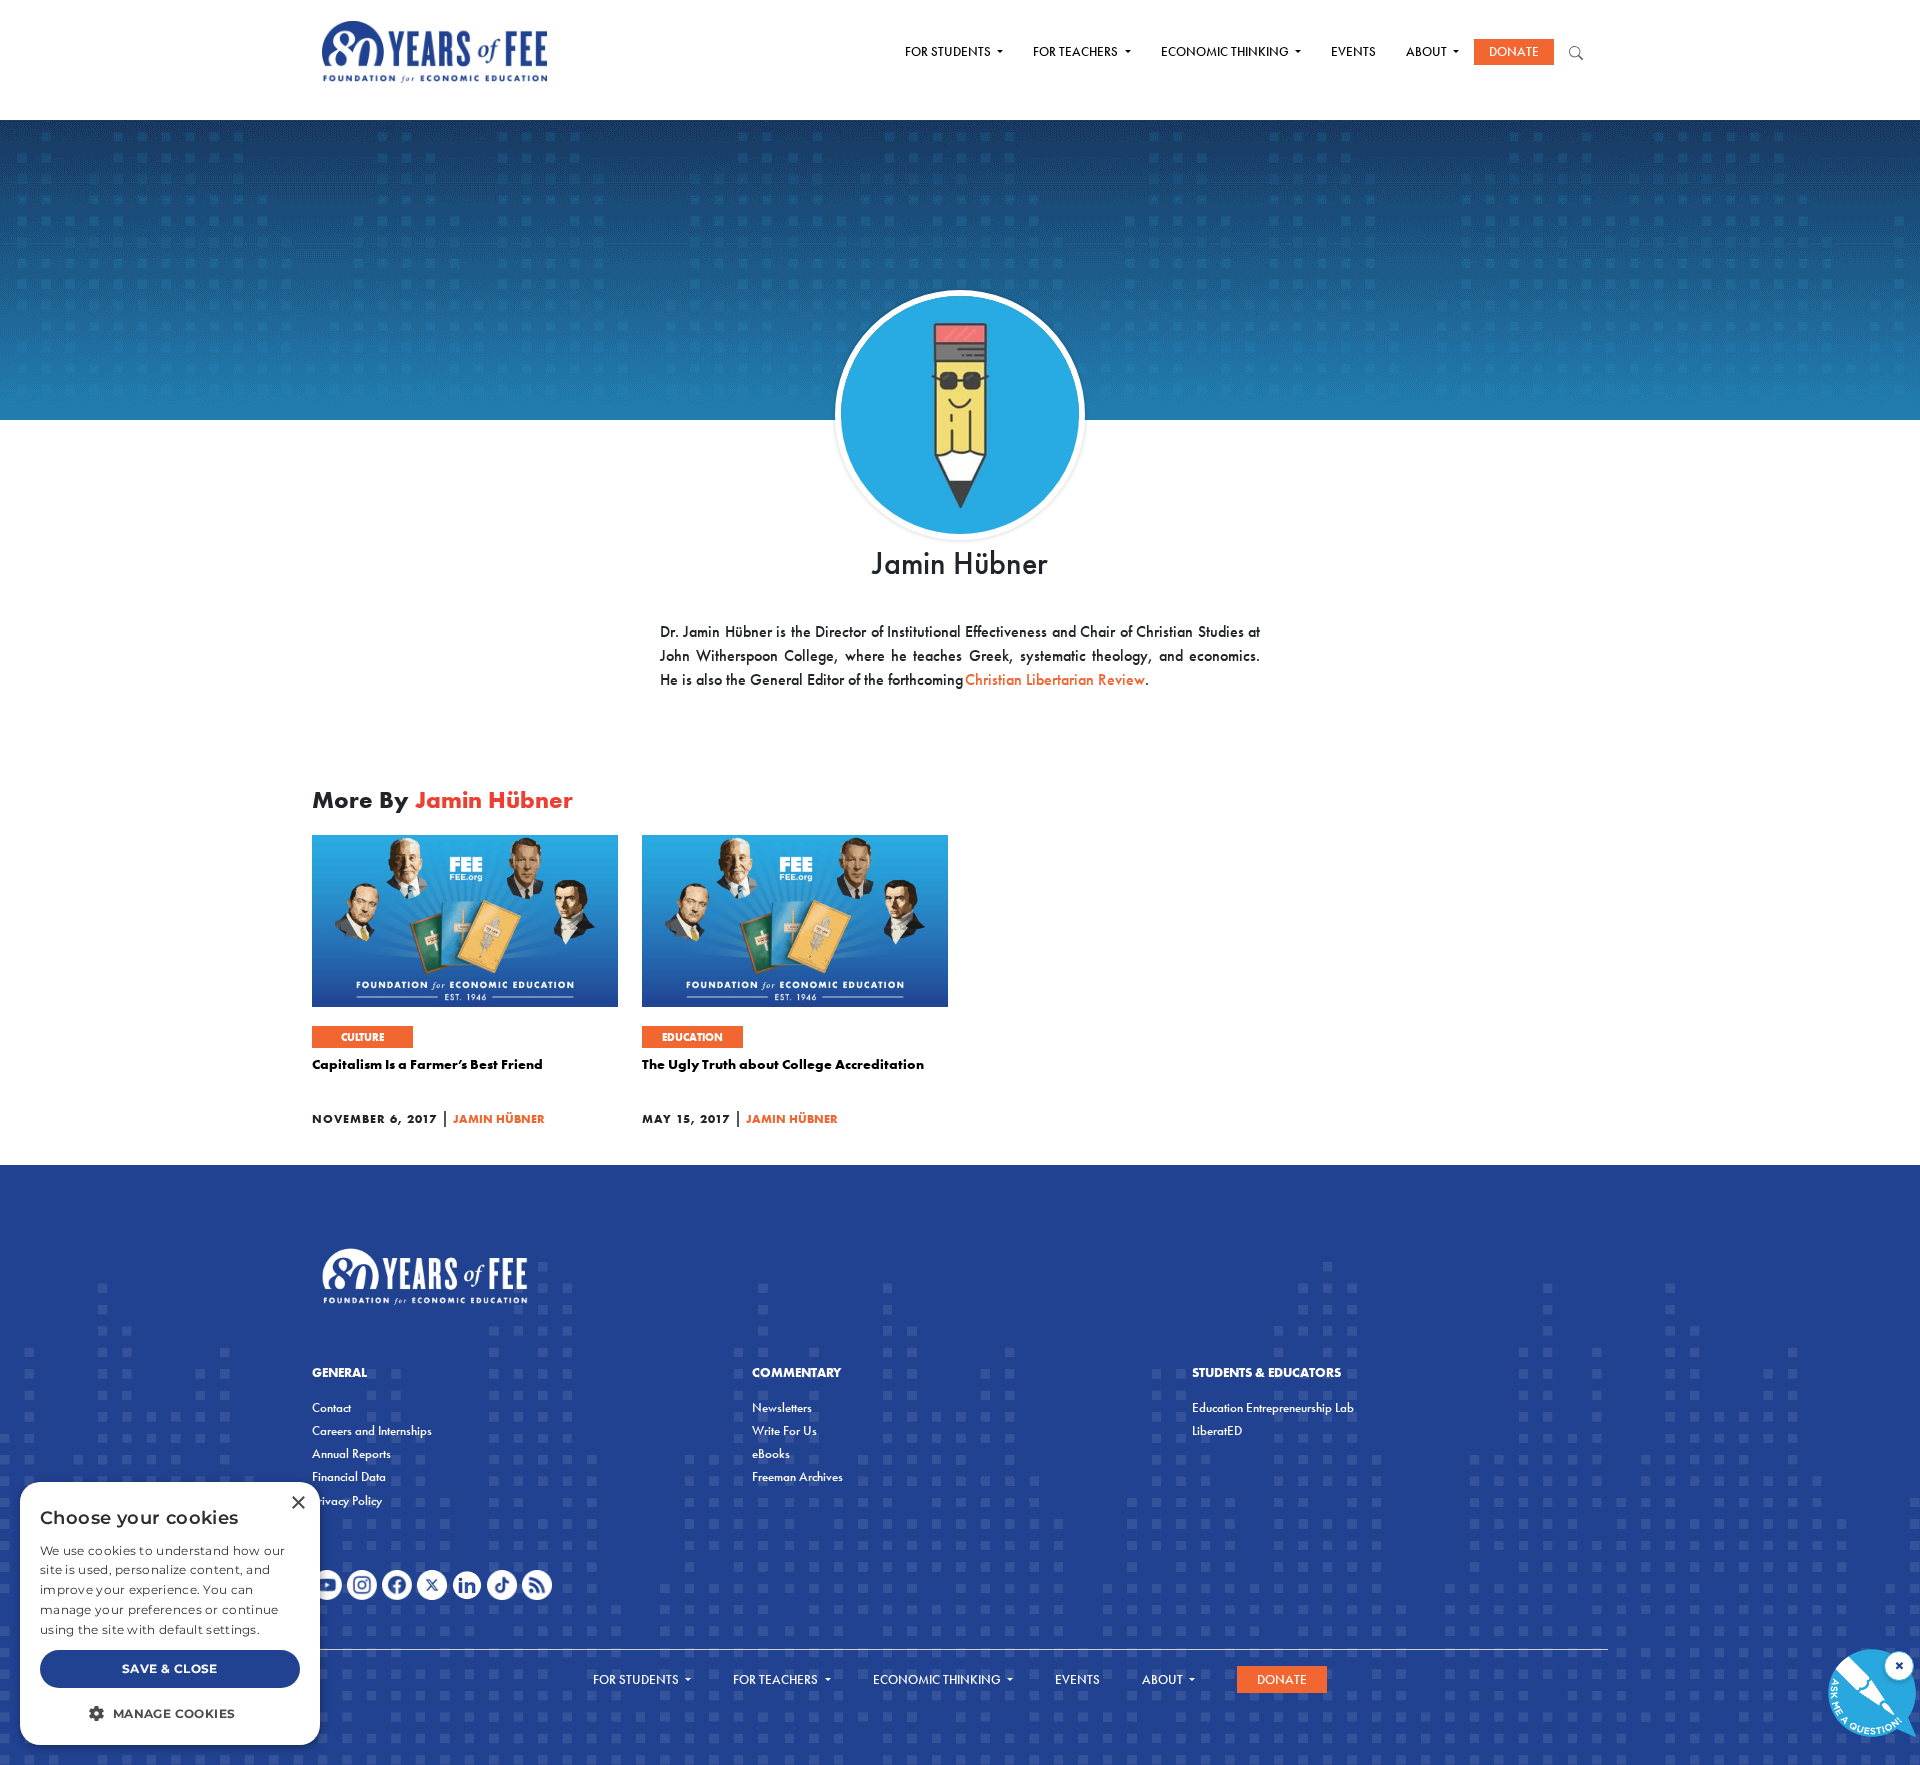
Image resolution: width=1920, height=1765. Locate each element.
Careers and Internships (372, 1430)
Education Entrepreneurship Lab (1273, 1407)
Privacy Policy (347, 1500)
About (1428, 51)
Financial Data (349, 1476)
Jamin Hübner (499, 1118)
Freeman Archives (797, 1476)
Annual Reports (351, 1453)
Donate (1514, 51)
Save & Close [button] (170, 1668)
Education (692, 1037)
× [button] (297, 1503)
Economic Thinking (1226, 51)
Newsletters (782, 1407)
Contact (331, 1407)
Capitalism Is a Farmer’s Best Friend (427, 1064)
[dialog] (170, 1613)
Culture (362, 1037)
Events (1353, 51)
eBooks (771, 1453)
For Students (949, 51)
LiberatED (1217, 1430)
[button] (170, 1713)
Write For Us (784, 1430)
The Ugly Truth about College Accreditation (783, 1064)
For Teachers (1077, 51)
